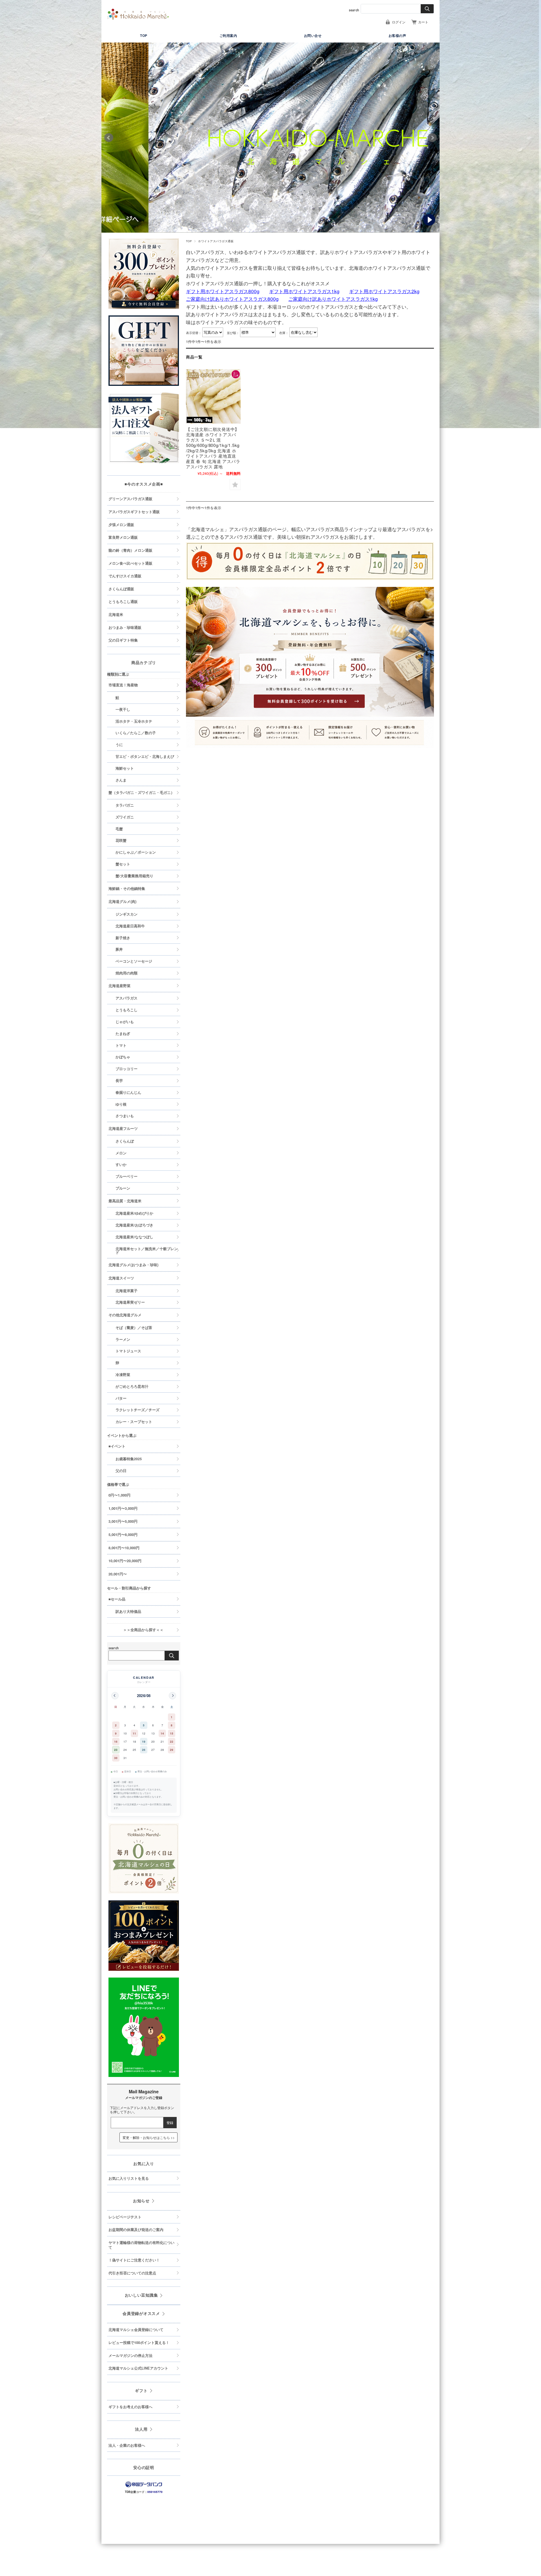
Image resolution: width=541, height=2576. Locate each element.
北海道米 (116, 615)
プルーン (123, 1188)
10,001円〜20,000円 (125, 1561)
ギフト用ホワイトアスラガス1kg (304, 291)
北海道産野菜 (119, 986)
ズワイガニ (125, 817)
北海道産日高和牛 (130, 926)
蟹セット (123, 864)
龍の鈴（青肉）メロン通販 (130, 550)
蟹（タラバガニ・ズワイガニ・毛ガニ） (141, 792)
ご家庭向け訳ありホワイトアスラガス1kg (333, 299)
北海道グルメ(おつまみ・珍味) (133, 1265)
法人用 (141, 2429)
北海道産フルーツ (123, 1128)
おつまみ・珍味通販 (125, 627)
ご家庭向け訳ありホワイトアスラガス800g (232, 299)
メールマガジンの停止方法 (130, 2355)
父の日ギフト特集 (123, 640)
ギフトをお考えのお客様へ (130, 2407)
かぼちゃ (123, 1057)
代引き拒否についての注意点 (132, 2273)
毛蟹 (119, 829)
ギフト (141, 2390)
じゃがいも (125, 1022)
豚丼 (119, 949)
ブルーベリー (127, 1176)
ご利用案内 (228, 35)
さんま (121, 780)
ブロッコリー (127, 1069)
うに (119, 745)
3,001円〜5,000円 (123, 1521)
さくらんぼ (125, 1141)
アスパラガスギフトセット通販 (134, 512)
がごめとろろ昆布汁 (132, 1386)
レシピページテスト (125, 2217)
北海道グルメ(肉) (122, 901)
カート (423, 22)
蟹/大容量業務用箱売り (134, 876)
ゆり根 (121, 1104)
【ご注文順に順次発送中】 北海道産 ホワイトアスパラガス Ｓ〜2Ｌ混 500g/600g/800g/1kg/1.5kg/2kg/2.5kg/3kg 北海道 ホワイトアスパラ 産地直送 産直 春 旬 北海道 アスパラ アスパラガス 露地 (213, 448)
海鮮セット (125, 768)
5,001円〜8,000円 (123, 1535)
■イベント (117, 1446)
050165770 (155, 2492)
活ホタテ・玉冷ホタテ (134, 721)
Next (432, 138)
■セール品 (117, 1599)
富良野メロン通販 (123, 537)
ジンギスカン (127, 914)
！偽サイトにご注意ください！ (134, 2260)
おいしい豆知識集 (141, 2295)
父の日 (121, 1471)
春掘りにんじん (128, 1092)
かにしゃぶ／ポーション (136, 852)
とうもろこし (127, 1010)
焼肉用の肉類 (127, 973)
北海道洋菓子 (127, 1291)
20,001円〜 (118, 1574)
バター (121, 1398)
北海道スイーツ (121, 1278)
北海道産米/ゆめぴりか (134, 1213)
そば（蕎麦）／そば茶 (134, 1328)
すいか (121, 1165)
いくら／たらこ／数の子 (136, 733)
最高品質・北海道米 (125, 1201)
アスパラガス (127, 998)
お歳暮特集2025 (129, 1459)
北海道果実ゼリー (130, 1302)
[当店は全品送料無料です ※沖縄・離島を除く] (138, 14)
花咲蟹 (121, 840)
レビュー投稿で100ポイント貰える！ (139, 2343)
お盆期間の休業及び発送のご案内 (136, 2230)
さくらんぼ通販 (121, 589)
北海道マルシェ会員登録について (136, 2330)
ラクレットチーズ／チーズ (138, 1410)
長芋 (119, 1081)
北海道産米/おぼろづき (134, 1225)
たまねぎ (123, 1034)
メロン (121, 1153)
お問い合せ (313, 35)
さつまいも (125, 1116)
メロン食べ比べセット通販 (130, 563)
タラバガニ (125, 805)
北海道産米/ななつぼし (134, 1237)
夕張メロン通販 (121, 525)
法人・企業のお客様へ (127, 2445)
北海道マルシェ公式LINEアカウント (138, 2368)
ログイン (399, 22)
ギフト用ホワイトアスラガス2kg (384, 291)
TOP (144, 35)
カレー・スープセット (134, 1422)
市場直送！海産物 (123, 685)
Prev (109, 138)
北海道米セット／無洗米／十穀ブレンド (147, 1251)
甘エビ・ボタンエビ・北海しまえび (145, 756)
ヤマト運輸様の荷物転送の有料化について (141, 2245)
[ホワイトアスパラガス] (213, 397)
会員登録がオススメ (141, 2313)
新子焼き (123, 938)
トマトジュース (128, 1351)
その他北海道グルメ (125, 1315)
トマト (121, 1045)
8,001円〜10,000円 (124, 1548)
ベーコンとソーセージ (134, 961)
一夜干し (123, 709)
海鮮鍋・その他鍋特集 (127, 889)
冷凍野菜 (123, 1375)
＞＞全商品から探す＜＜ (136, 1630)
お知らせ (141, 2201)
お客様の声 (397, 35)
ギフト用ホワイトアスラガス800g (223, 291)
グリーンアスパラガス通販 (130, 499)
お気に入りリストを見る (129, 2178)
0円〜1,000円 (119, 1495)
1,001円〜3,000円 (123, 1508)
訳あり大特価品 (128, 1611)
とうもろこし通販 (123, 602)
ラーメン (123, 1339)
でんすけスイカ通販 (125, 576)
